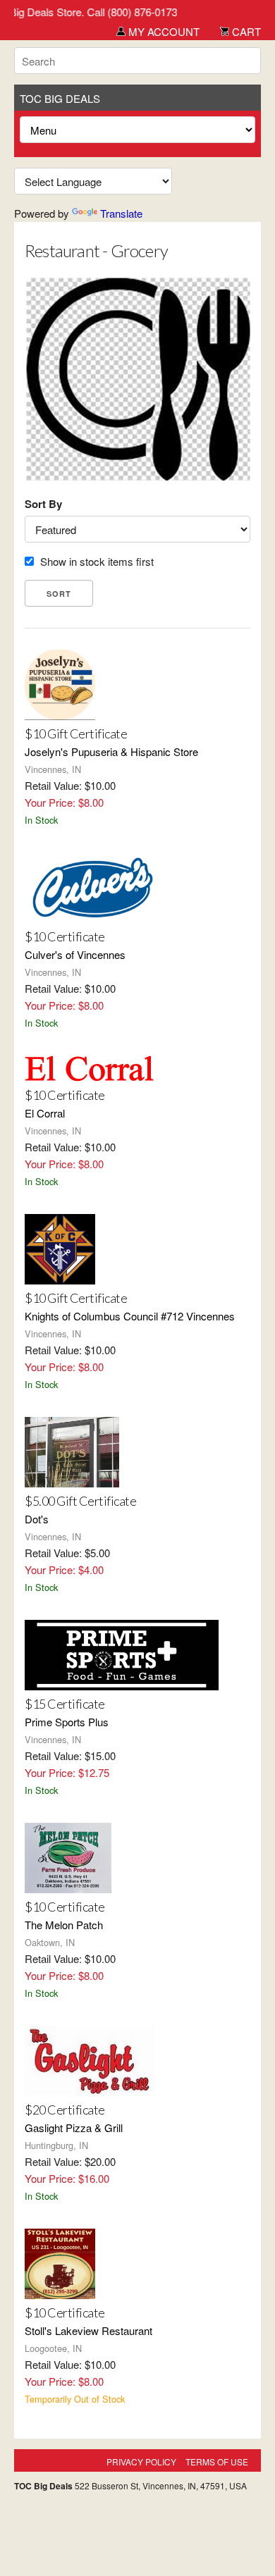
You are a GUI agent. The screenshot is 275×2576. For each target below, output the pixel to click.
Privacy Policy (141, 2462)
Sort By (43, 504)
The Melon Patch (64, 1925)
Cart (245, 31)
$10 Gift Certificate (76, 733)
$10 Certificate (65, 936)
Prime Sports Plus (67, 1722)
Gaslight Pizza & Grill (74, 2128)
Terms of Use (217, 2462)
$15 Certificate (65, 1704)
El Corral (45, 1113)
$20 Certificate (65, 2110)
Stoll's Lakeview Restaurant (88, 2330)
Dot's (37, 1519)
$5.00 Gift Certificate (80, 1501)
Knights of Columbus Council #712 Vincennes (130, 1316)
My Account (163, 31)
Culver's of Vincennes (75, 954)
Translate (121, 213)
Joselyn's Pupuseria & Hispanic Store (111, 751)
